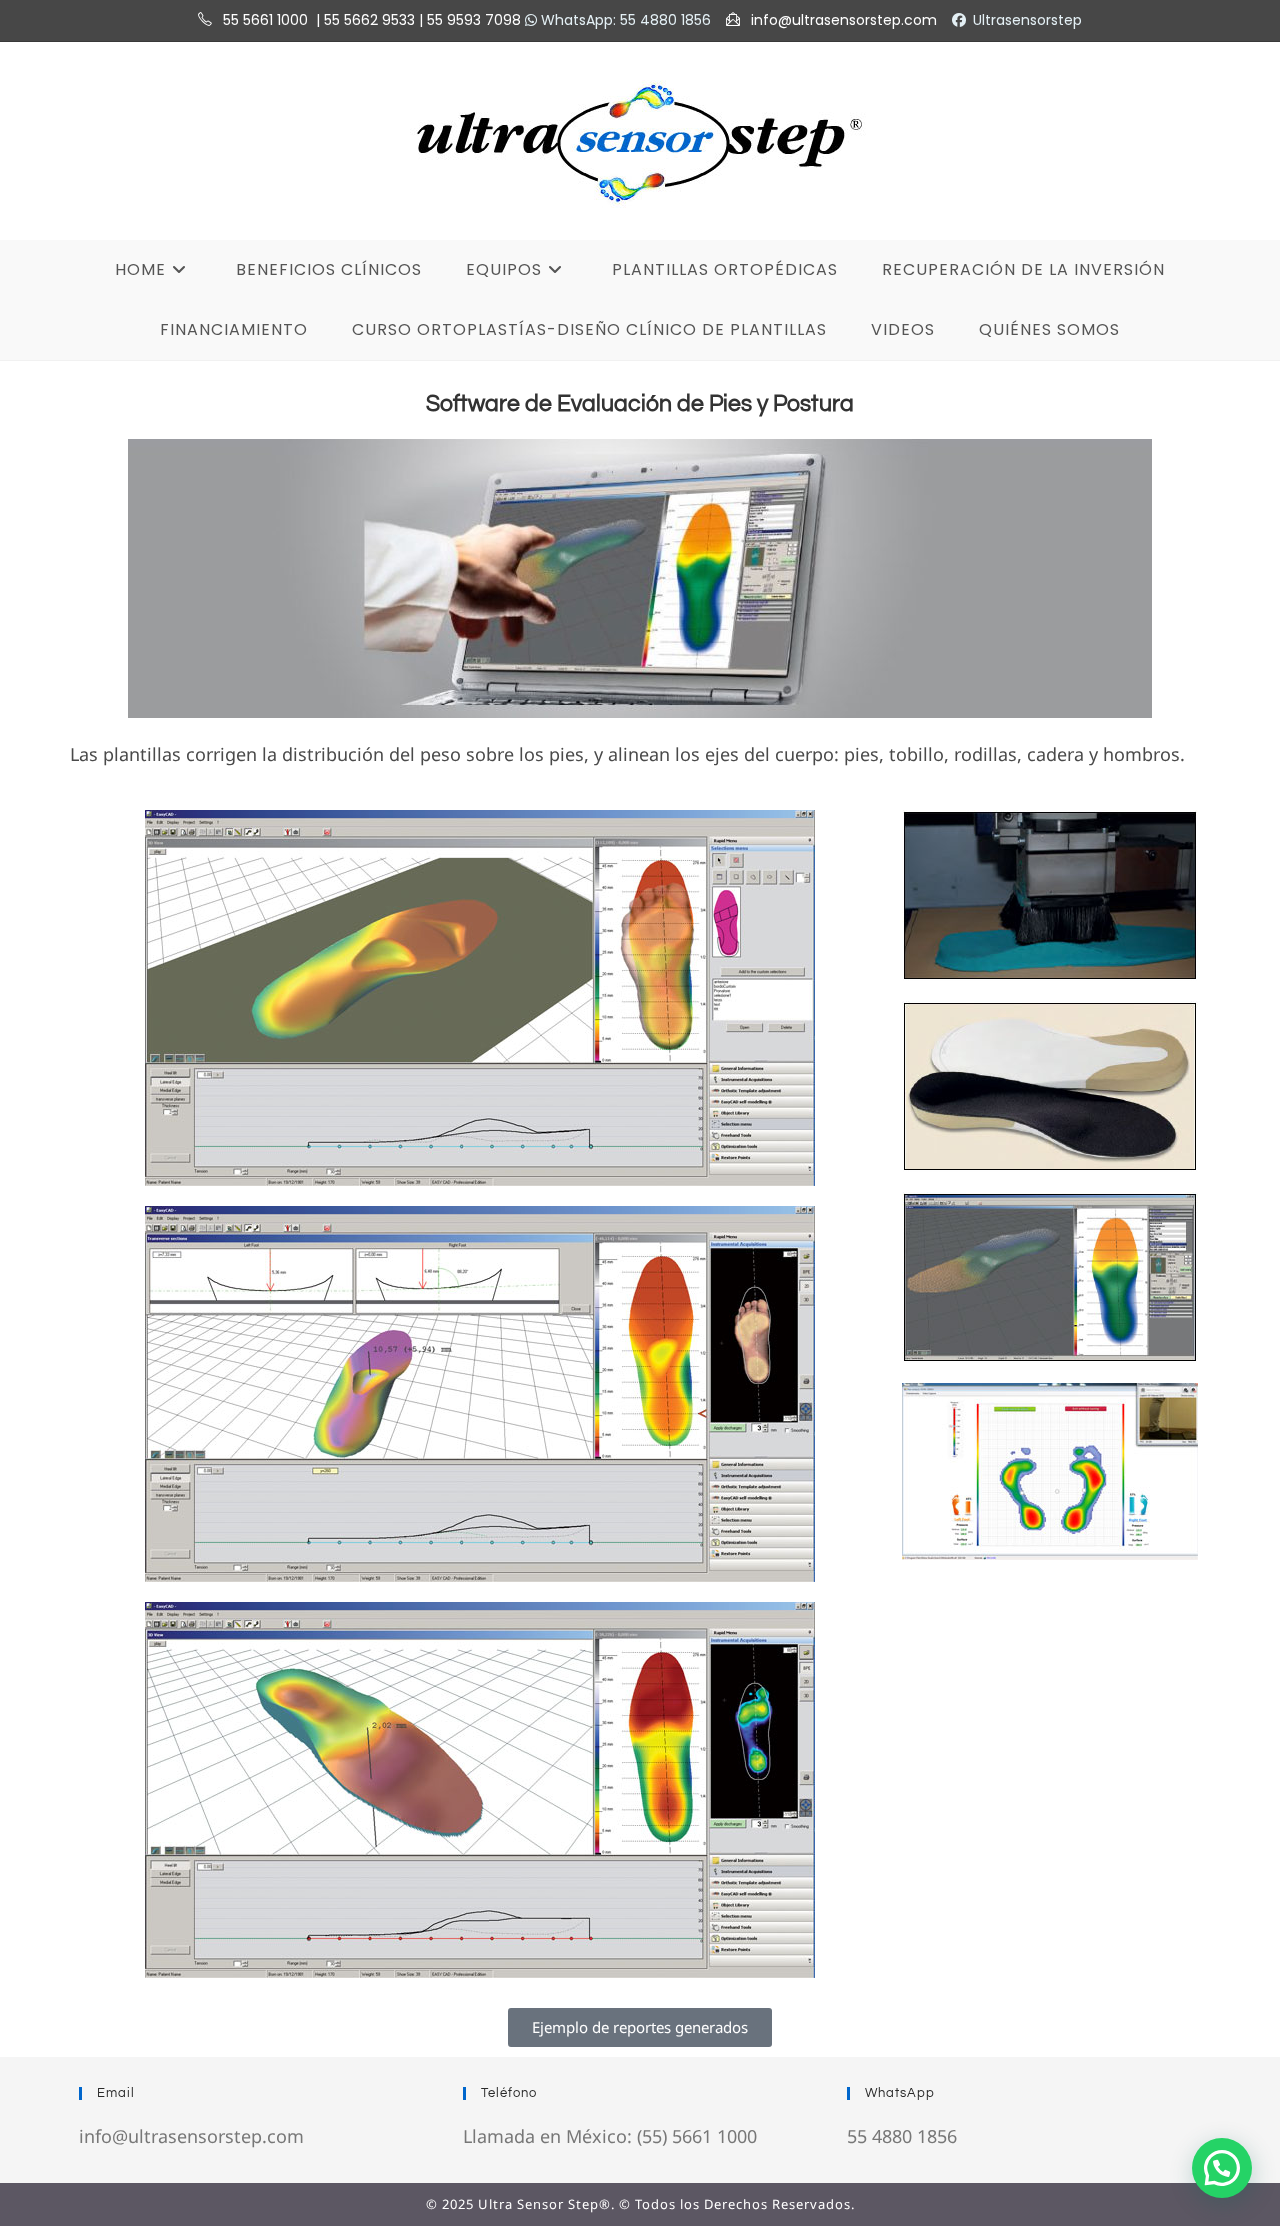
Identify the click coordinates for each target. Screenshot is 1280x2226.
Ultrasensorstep (1027, 20)
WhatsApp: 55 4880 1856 (624, 20)
